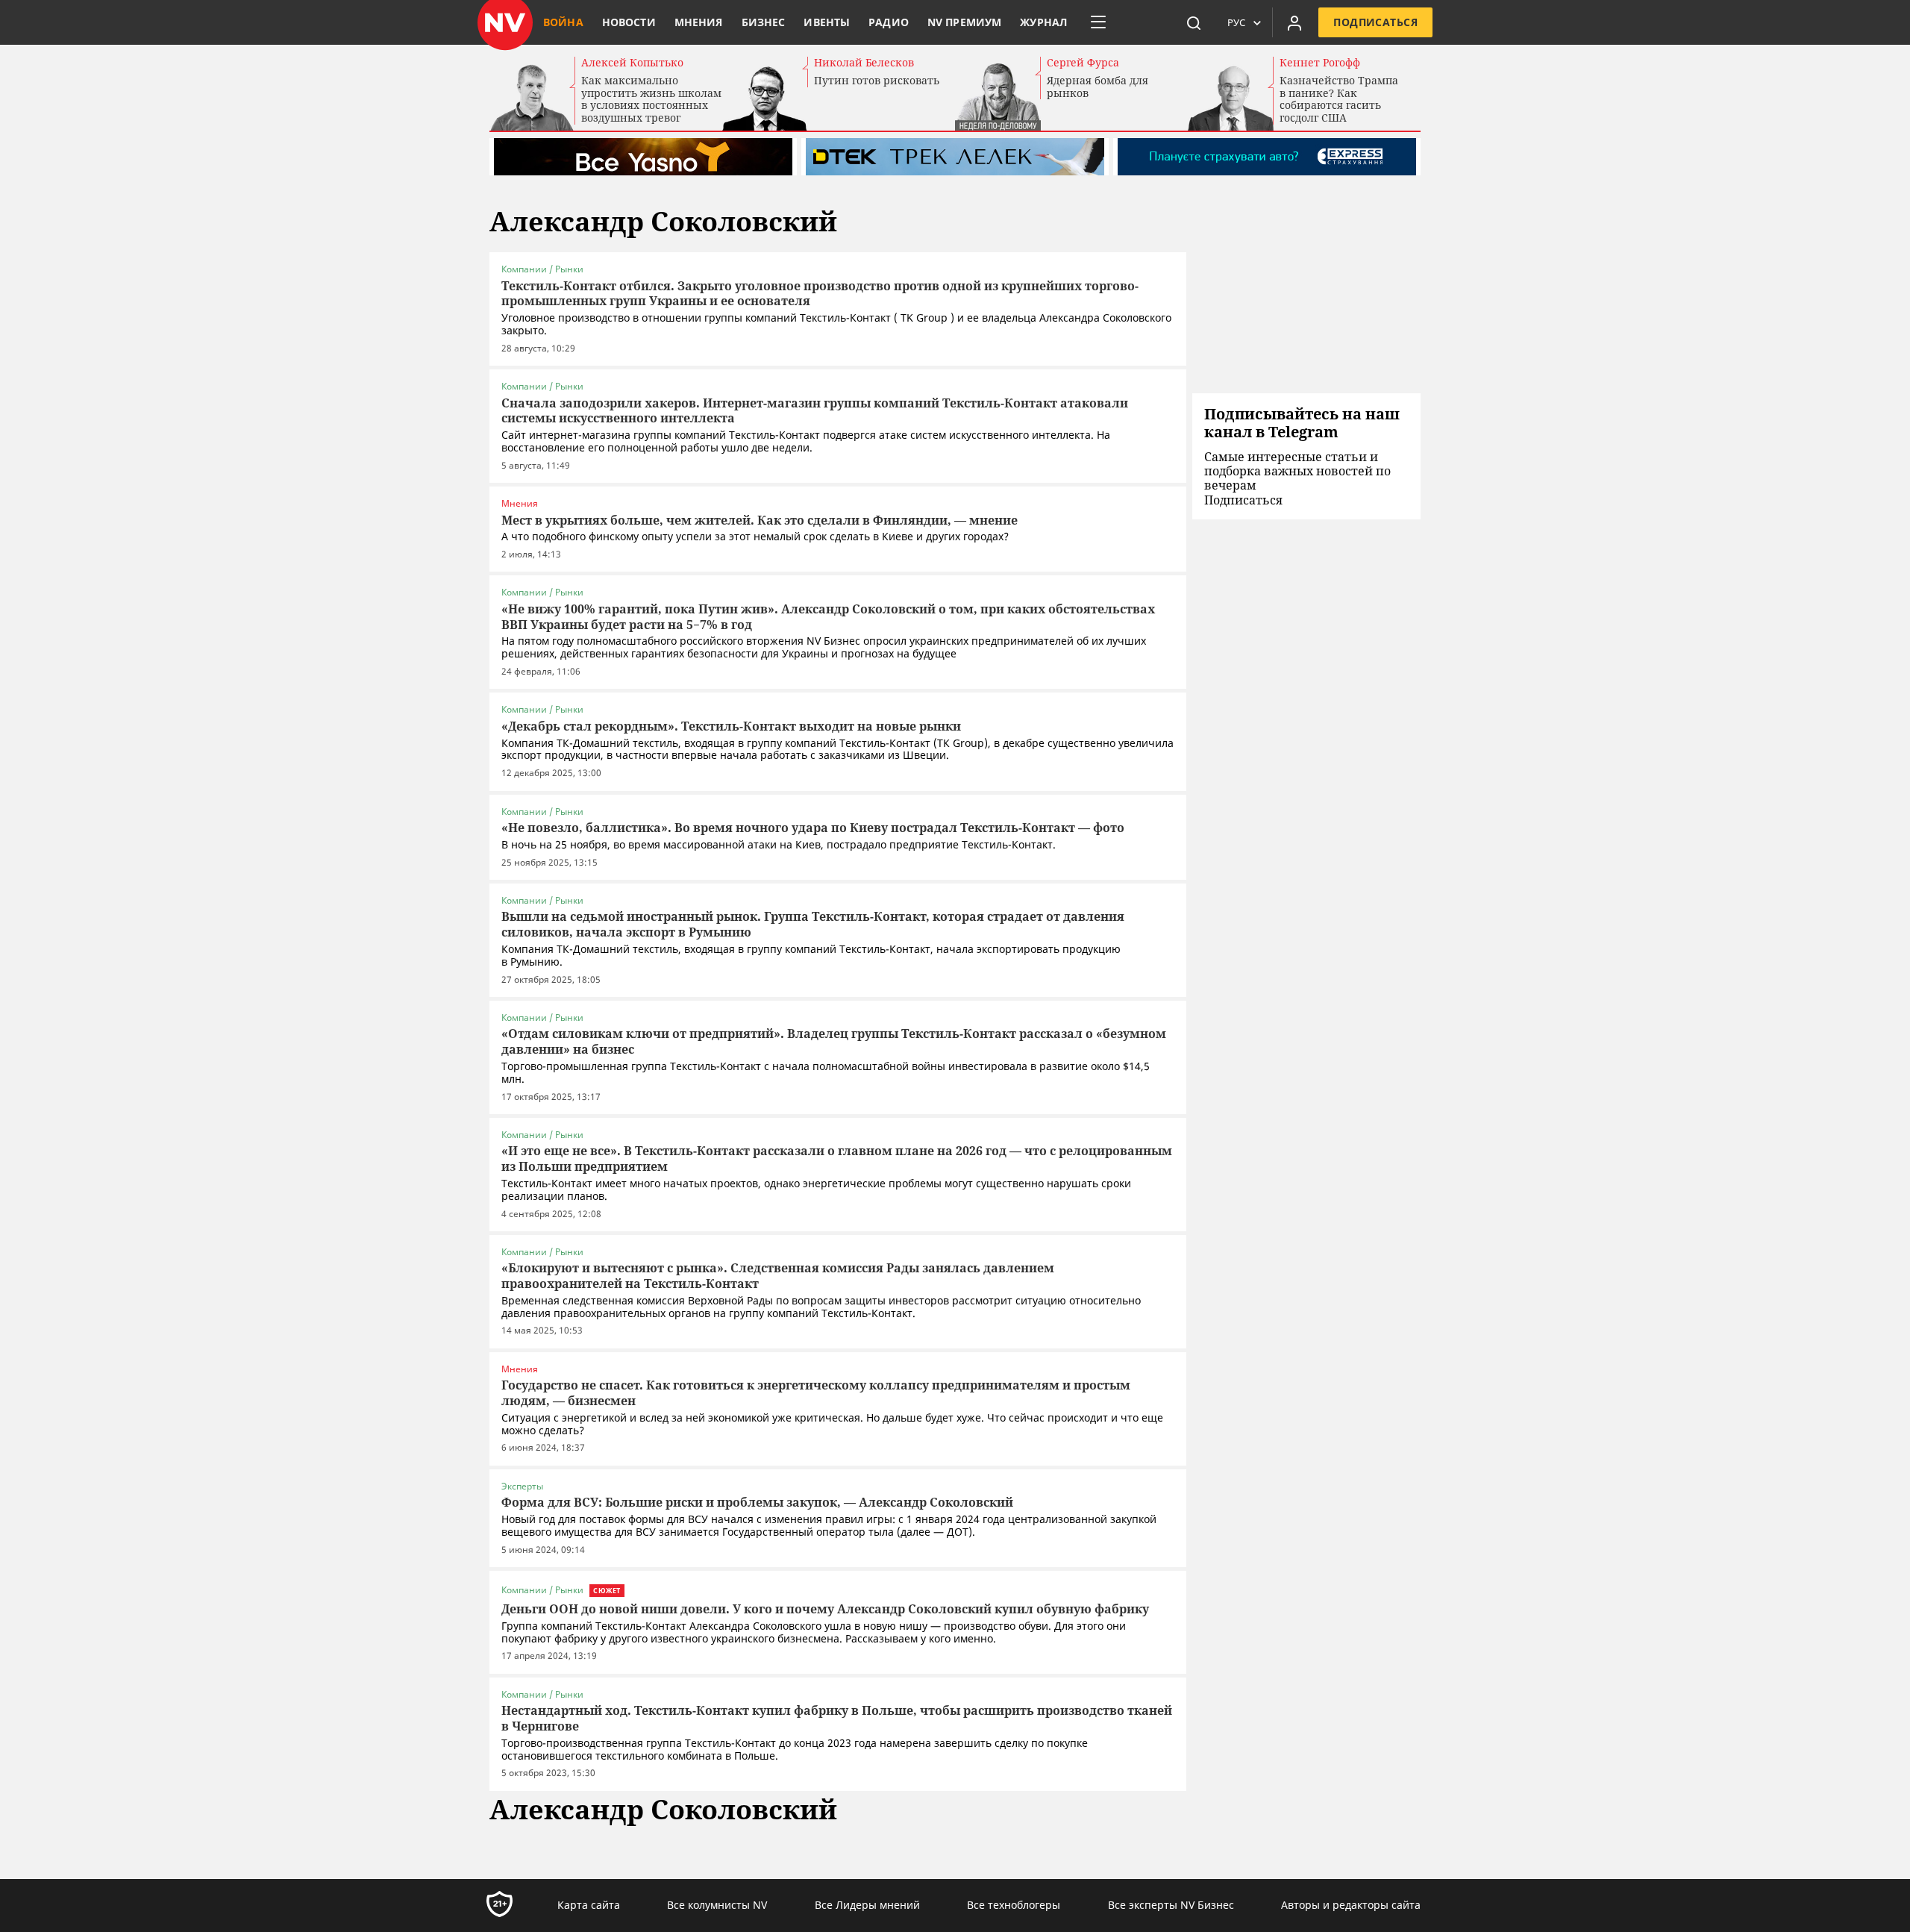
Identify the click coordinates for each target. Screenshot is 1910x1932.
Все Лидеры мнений (867, 1905)
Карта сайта (589, 1905)
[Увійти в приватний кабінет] (1294, 22)
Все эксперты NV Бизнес (1171, 1905)
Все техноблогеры (1014, 1905)
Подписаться (1375, 22)
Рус (1236, 22)
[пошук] (1194, 22)
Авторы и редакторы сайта (1351, 1905)
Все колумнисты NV (717, 1905)
